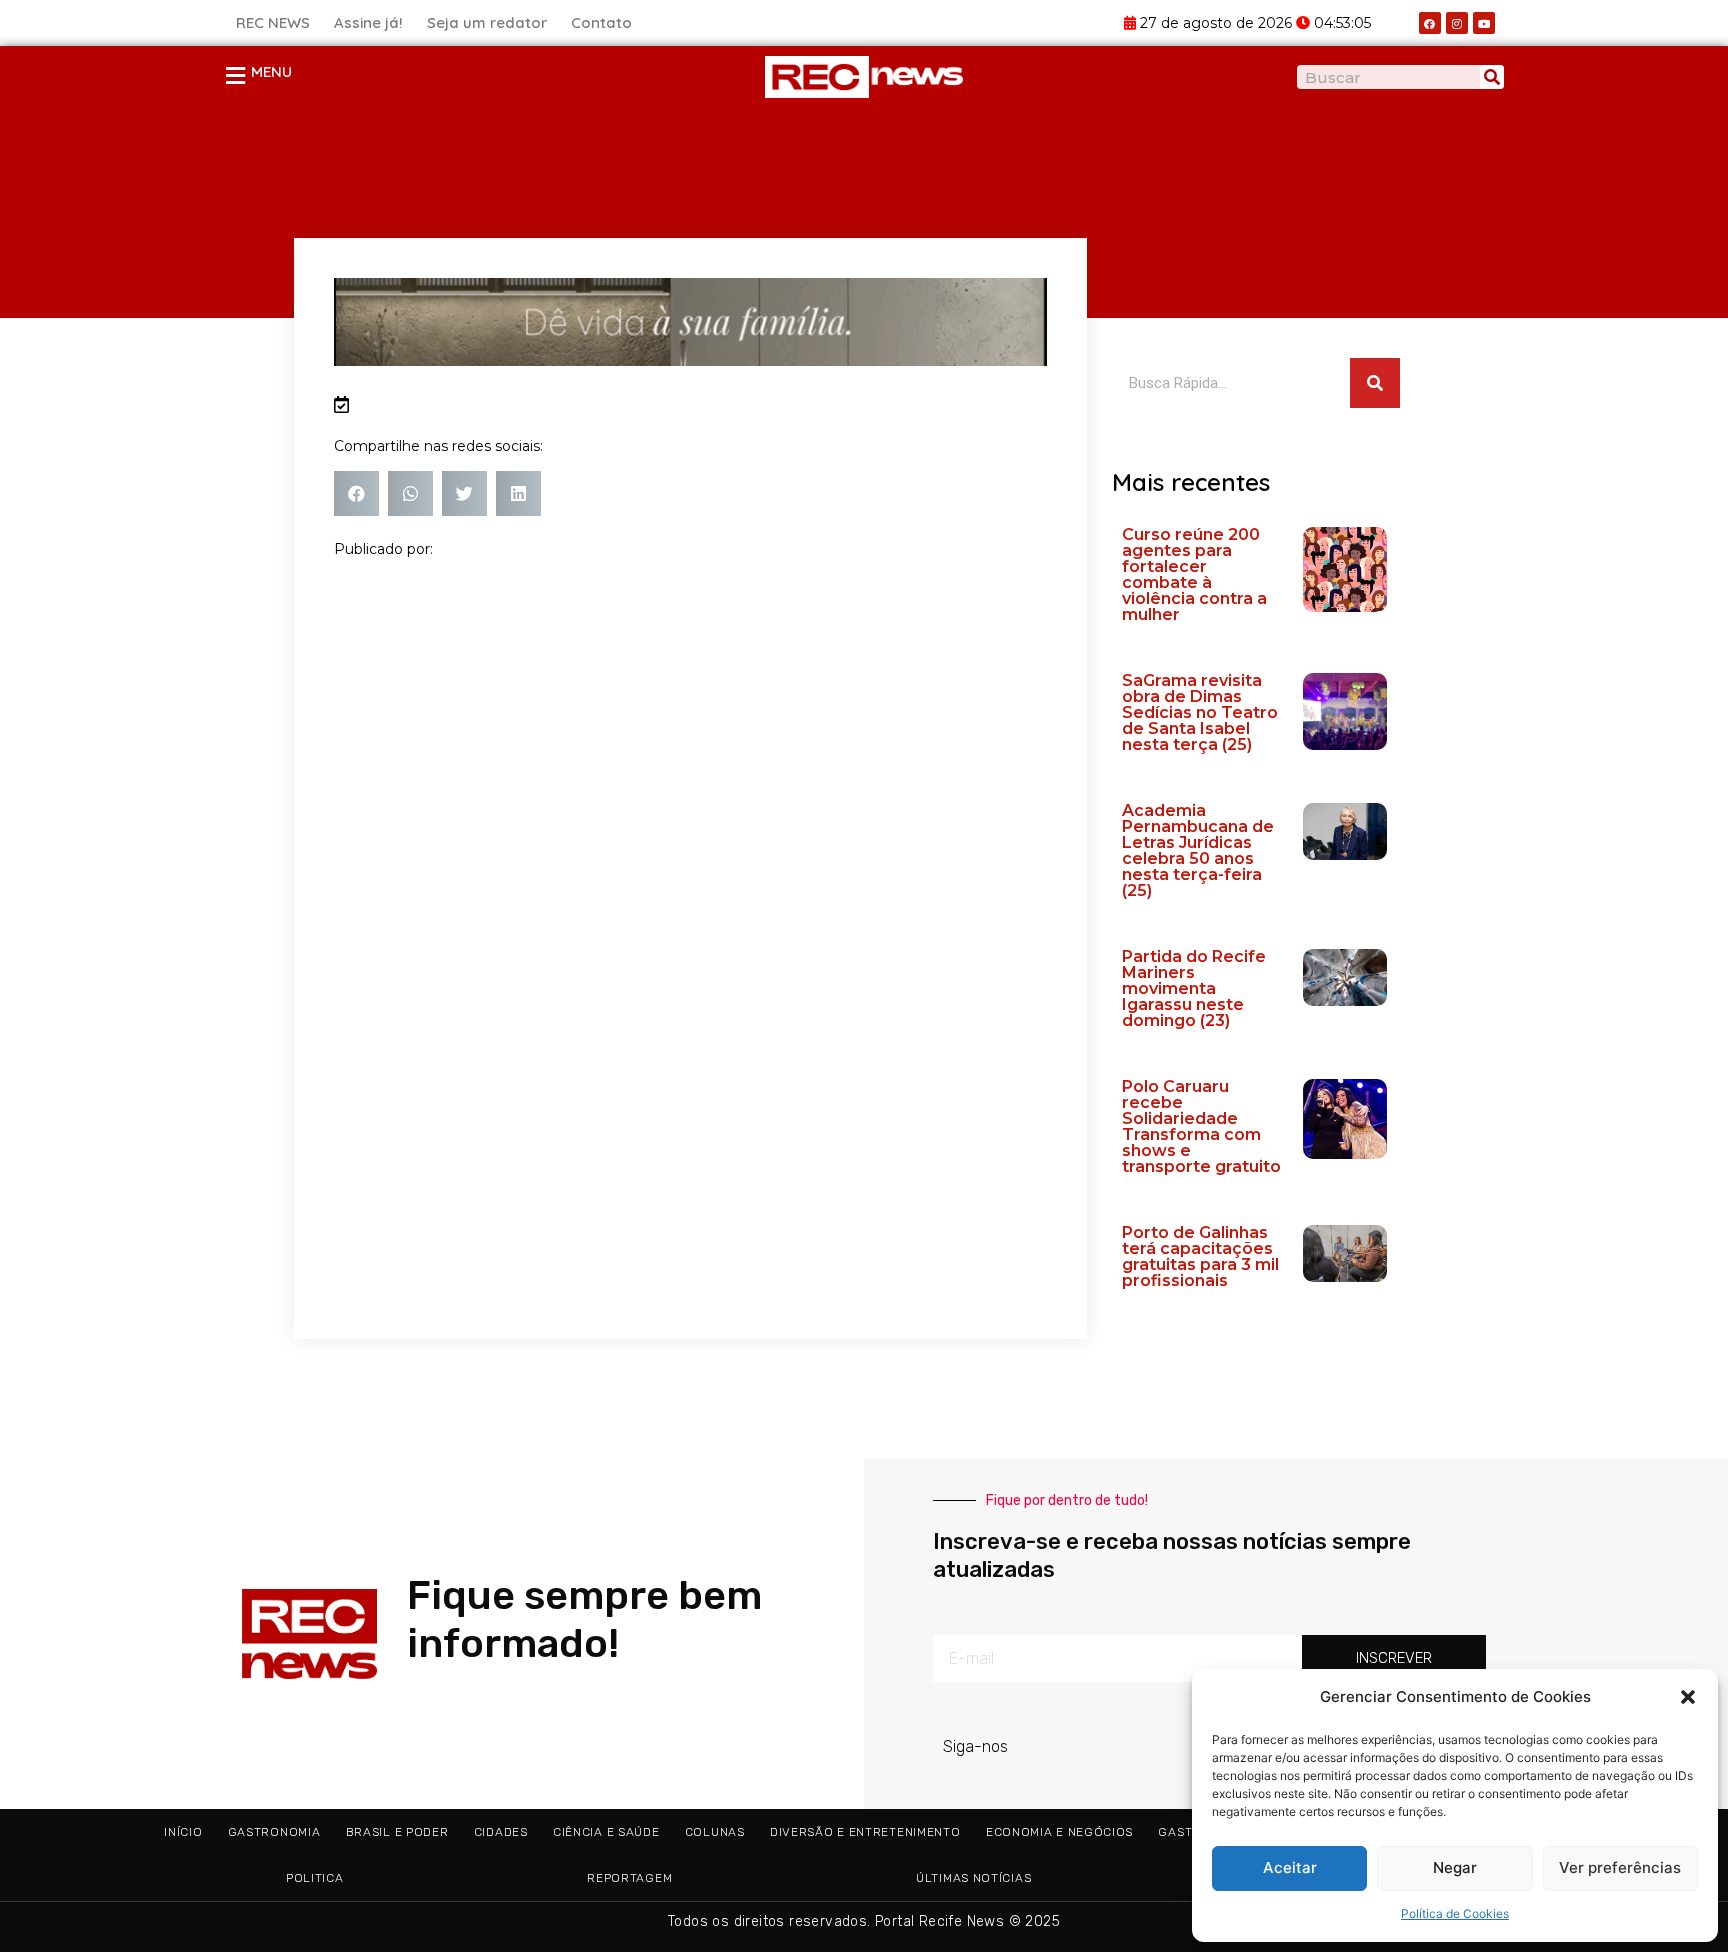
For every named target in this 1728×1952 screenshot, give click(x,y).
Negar (1455, 1867)
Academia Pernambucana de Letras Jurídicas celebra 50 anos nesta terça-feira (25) (1198, 850)
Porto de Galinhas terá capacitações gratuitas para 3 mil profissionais (1200, 1256)
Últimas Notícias (973, 1878)
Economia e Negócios (1059, 1832)
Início (183, 1832)
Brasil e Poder (397, 1832)
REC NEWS (273, 22)
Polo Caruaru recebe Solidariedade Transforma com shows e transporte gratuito (1201, 1126)
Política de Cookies (1455, 1913)
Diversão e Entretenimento (865, 1832)
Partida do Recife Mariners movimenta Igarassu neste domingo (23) (1194, 988)
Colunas (715, 1832)
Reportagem (629, 1878)
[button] (1688, 1697)
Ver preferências (1620, 1867)
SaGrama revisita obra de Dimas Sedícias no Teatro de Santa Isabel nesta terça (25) (1200, 712)
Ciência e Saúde (606, 1832)
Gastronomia (274, 1832)
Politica (315, 1878)
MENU (271, 71)
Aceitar (1290, 1867)
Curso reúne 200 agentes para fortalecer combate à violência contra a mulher (1194, 574)
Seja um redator (487, 22)
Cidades (501, 1832)
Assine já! (368, 22)
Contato (601, 22)
